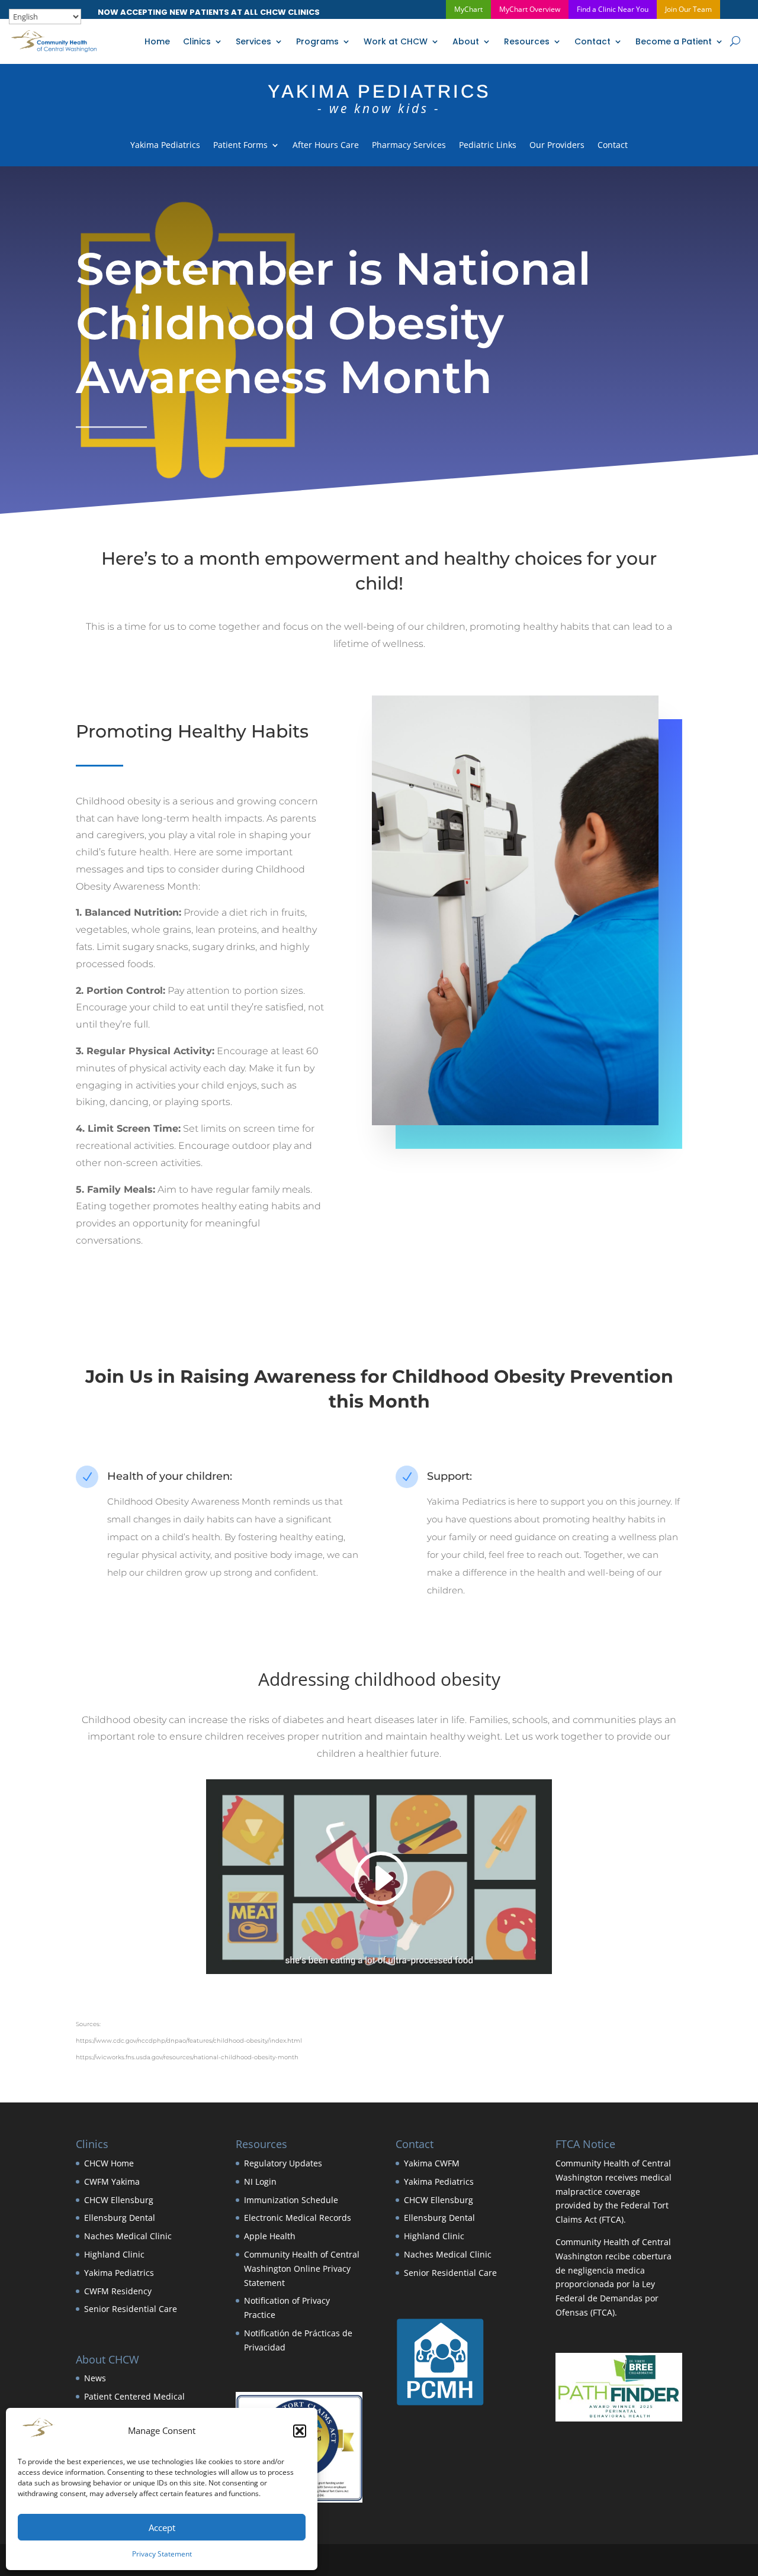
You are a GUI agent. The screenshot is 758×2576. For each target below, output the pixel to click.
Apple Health (270, 2236)
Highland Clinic (114, 2254)
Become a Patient (674, 41)
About (466, 41)
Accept (162, 2527)
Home (157, 41)
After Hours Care (326, 146)
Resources (527, 41)
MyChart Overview (530, 9)
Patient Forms (240, 146)
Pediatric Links (488, 146)
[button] (300, 2431)
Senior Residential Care (131, 2309)
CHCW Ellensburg (119, 2200)
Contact (592, 41)
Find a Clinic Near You (613, 9)
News (95, 2378)
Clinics (197, 41)
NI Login (260, 2181)
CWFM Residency (118, 2291)
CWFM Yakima (112, 2181)
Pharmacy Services (409, 146)
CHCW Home (109, 2163)
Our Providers (557, 146)
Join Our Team (688, 9)
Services (253, 41)
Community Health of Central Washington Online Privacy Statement (302, 2269)
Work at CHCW (396, 41)
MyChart (468, 9)
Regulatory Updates (283, 2163)
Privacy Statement (162, 2554)
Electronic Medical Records (298, 2218)
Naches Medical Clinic (128, 2236)
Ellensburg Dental (120, 2218)
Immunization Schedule (291, 2200)
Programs (317, 41)
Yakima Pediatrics (165, 146)
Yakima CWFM (432, 2163)
